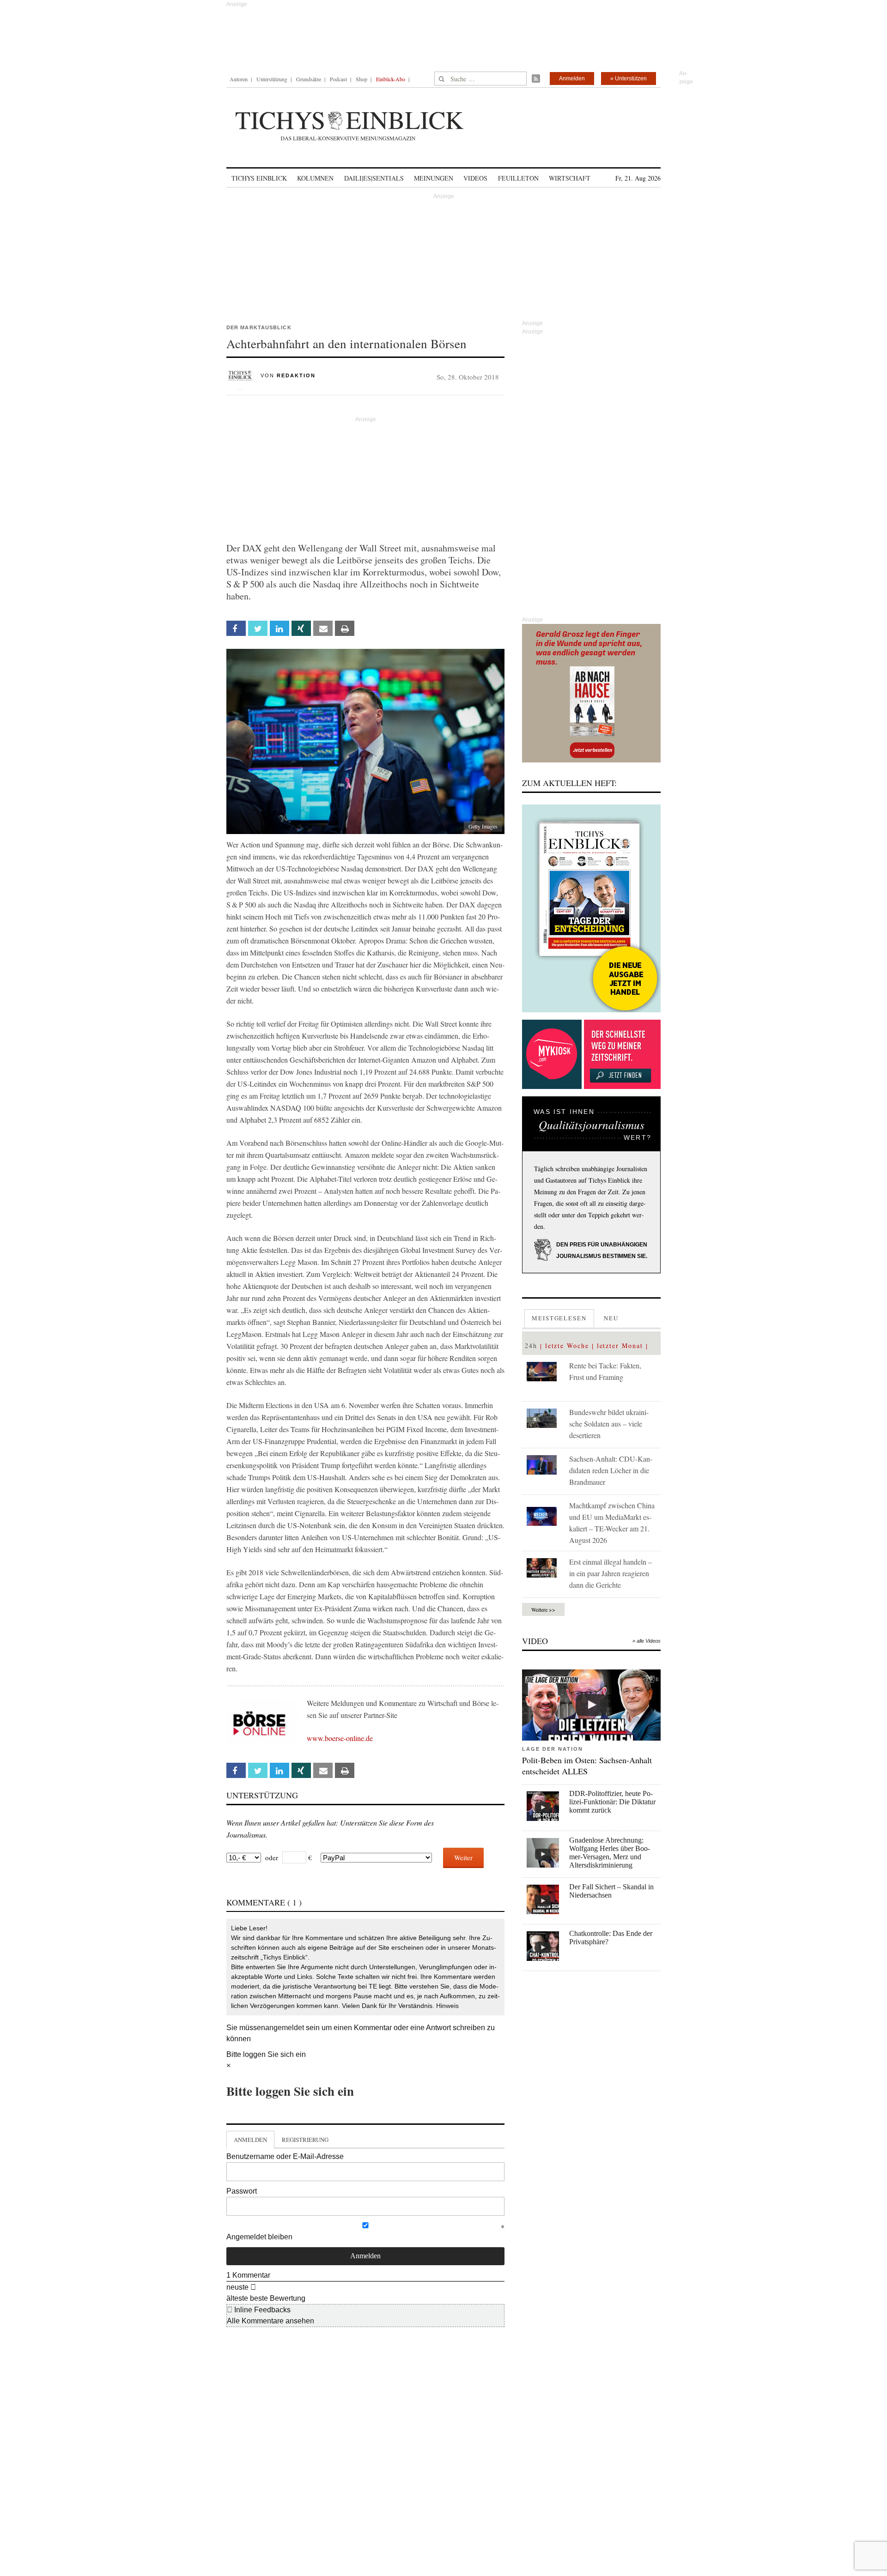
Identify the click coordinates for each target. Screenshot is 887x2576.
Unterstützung (272, 79)
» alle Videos (647, 1641)
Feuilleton (518, 178)
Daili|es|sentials (374, 178)
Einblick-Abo (391, 79)
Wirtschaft (570, 178)
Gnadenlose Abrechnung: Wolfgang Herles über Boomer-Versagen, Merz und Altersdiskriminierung (610, 1853)
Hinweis (447, 2006)
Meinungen (434, 178)
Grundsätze (309, 79)
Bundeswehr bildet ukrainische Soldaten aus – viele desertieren (609, 1424)
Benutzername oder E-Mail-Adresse (285, 2156)
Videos (475, 178)
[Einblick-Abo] (591, 908)
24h (531, 1345)
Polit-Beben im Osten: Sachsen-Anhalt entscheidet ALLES (587, 1766)
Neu (611, 1318)
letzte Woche (567, 1345)
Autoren (239, 79)
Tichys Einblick (259, 178)
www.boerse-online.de (340, 1738)
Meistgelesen (559, 1318)
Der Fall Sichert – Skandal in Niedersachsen (611, 1891)
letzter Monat (620, 1345)
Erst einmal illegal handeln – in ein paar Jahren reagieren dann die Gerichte (611, 1573)
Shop (361, 79)
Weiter (463, 1857)
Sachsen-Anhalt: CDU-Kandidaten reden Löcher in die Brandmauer (611, 1470)
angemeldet (285, 2028)
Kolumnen (315, 178)
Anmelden (572, 79)
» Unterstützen (629, 79)
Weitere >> (543, 1609)
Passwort (242, 2191)
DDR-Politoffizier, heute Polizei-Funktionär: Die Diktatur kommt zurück (612, 1802)
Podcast (338, 79)
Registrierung (305, 2140)
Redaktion (296, 375)
